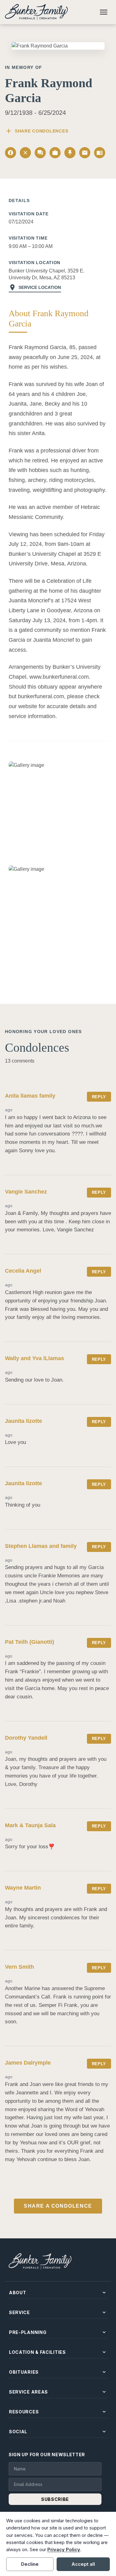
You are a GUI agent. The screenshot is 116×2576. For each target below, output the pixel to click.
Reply (99, 1097)
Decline (30, 2564)
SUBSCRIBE (55, 2499)
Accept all (83, 2564)
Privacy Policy (64, 2549)
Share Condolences (37, 131)
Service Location (35, 287)
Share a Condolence (58, 2206)
